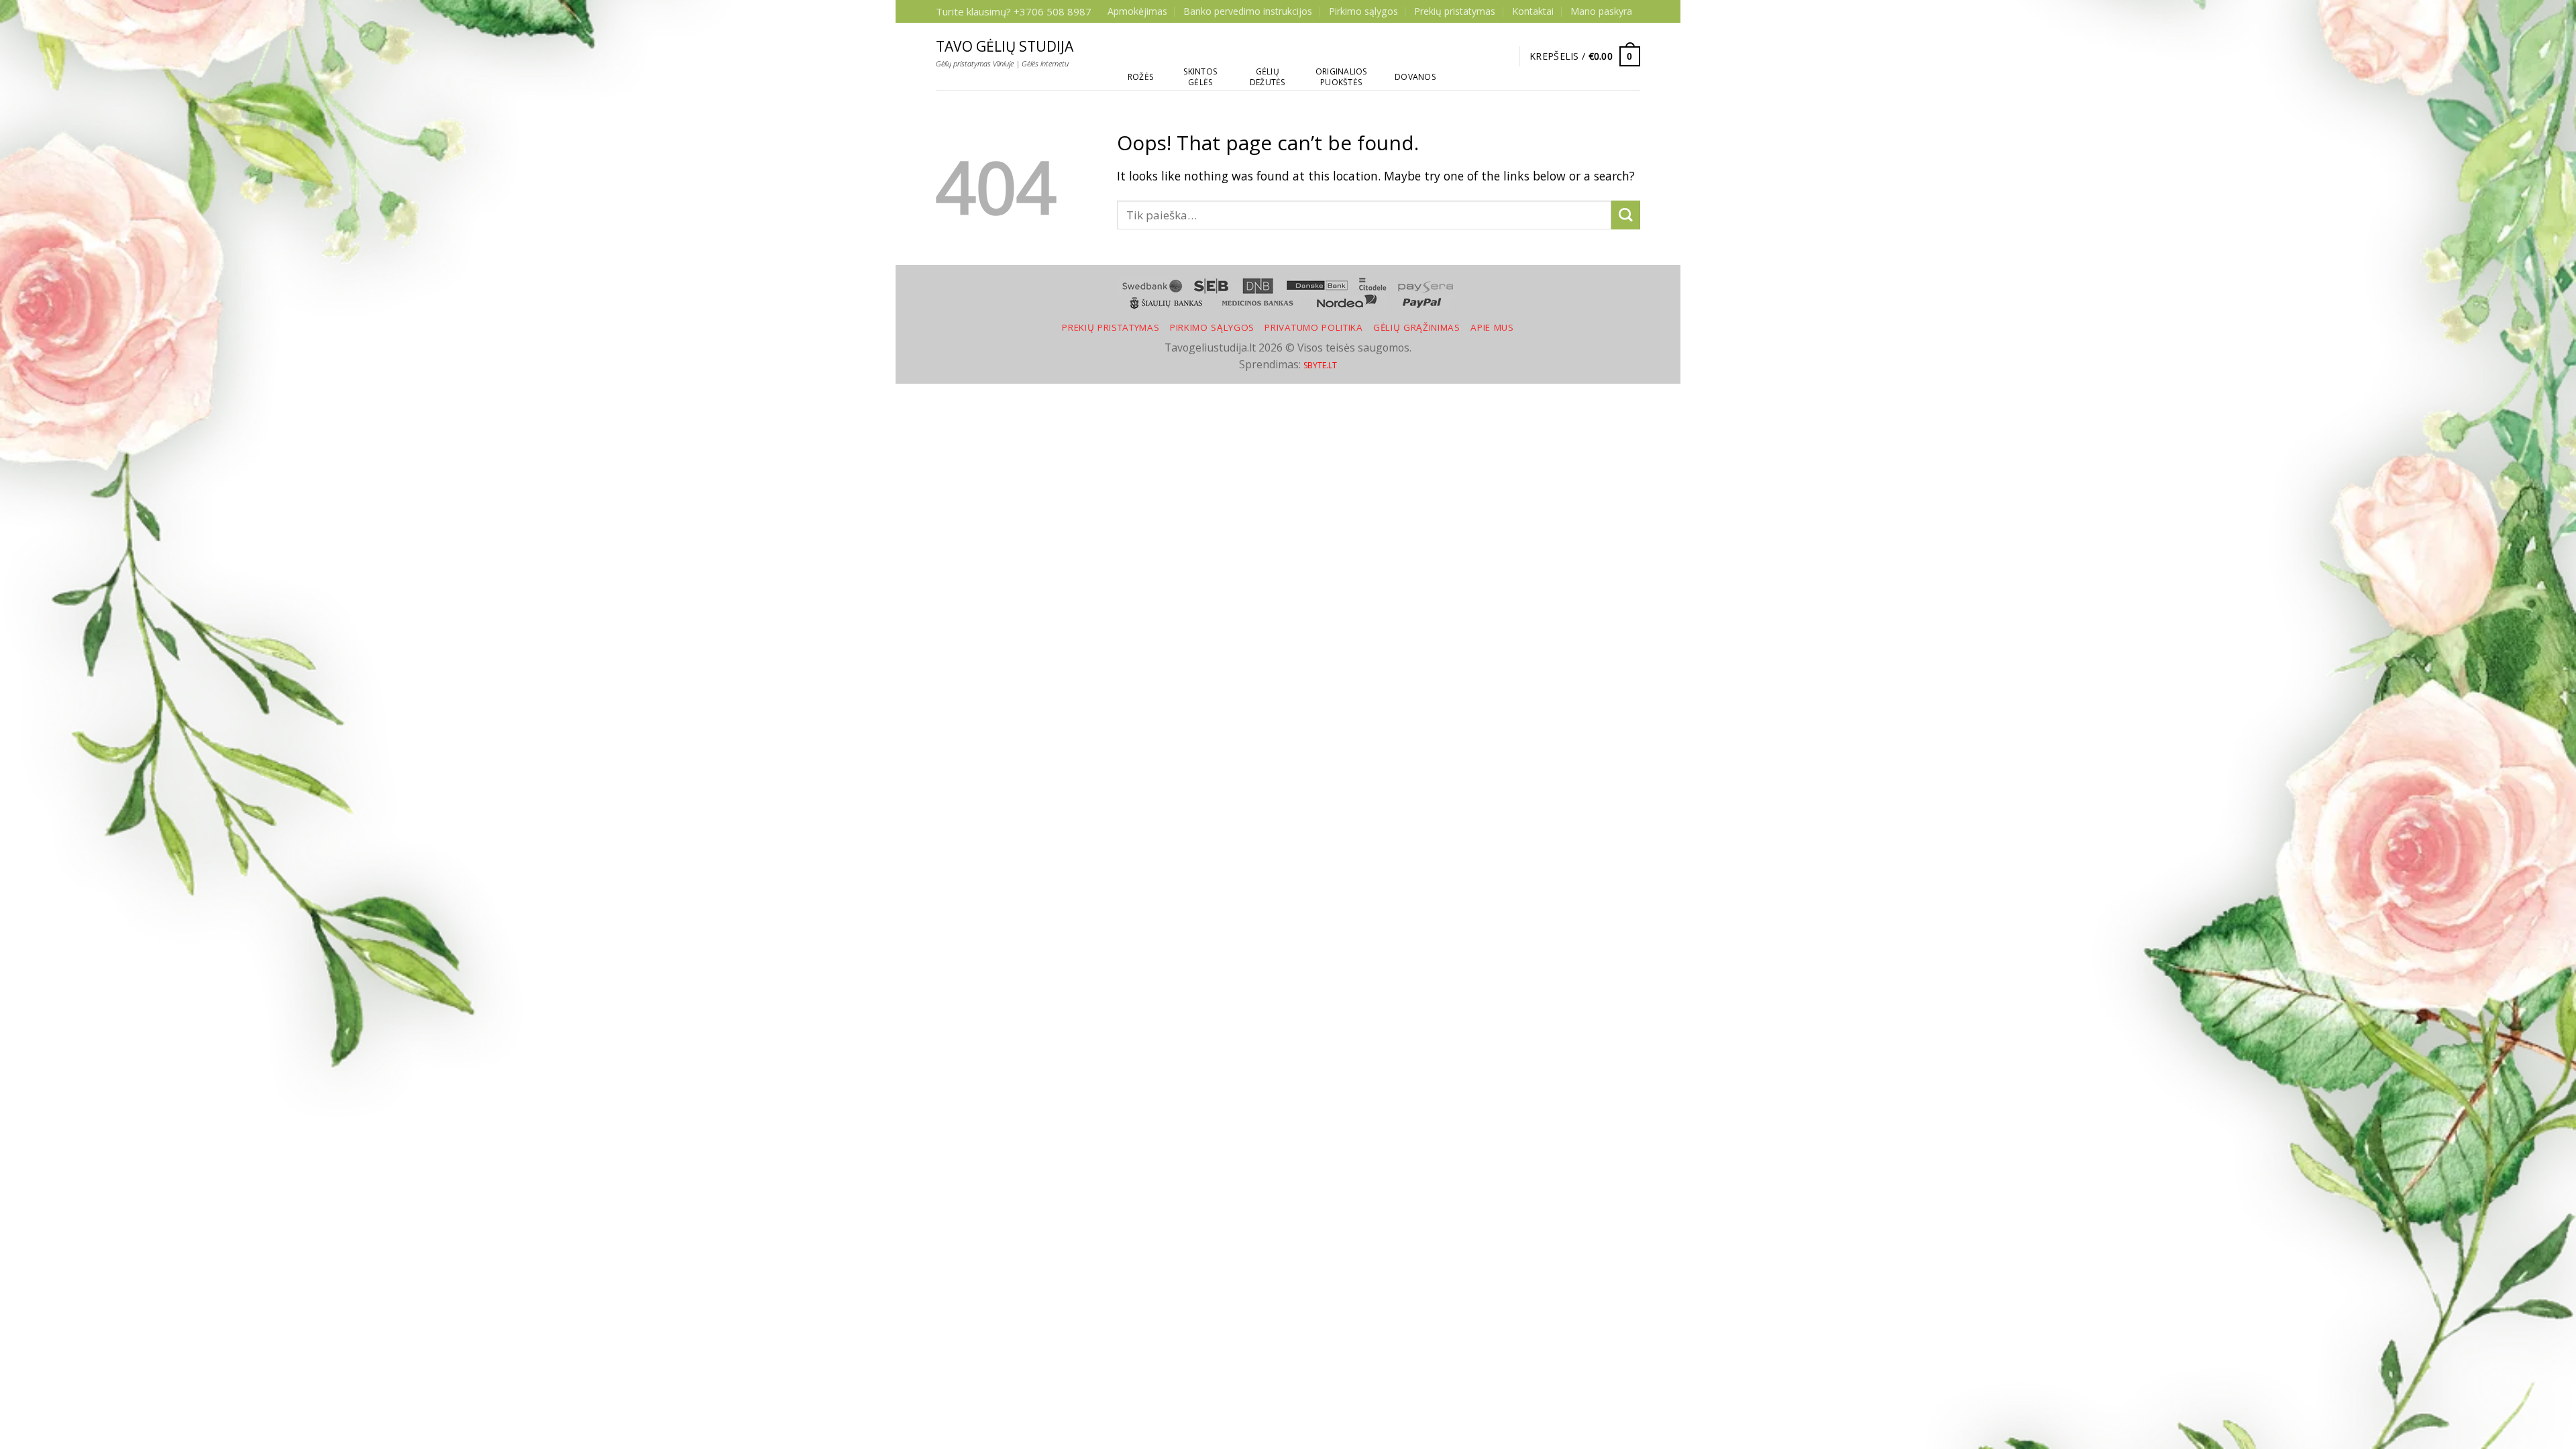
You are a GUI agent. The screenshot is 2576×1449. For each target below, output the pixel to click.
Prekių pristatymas (1455, 11)
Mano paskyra (1601, 11)
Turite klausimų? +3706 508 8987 (1014, 11)
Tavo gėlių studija (1005, 47)
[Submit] (1626, 215)
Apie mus (1492, 327)
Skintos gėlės (1200, 77)
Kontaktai (1533, 11)
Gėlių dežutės (1268, 77)
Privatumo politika (1313, 327)
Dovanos (1415, 77)
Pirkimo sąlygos (1363, 11)
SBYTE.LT (1320, 365)
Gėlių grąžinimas (1417, 327)
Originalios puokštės (1341, 77)
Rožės (1140, 77)
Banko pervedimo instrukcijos (1248, 11)
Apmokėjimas (1137, 11)
